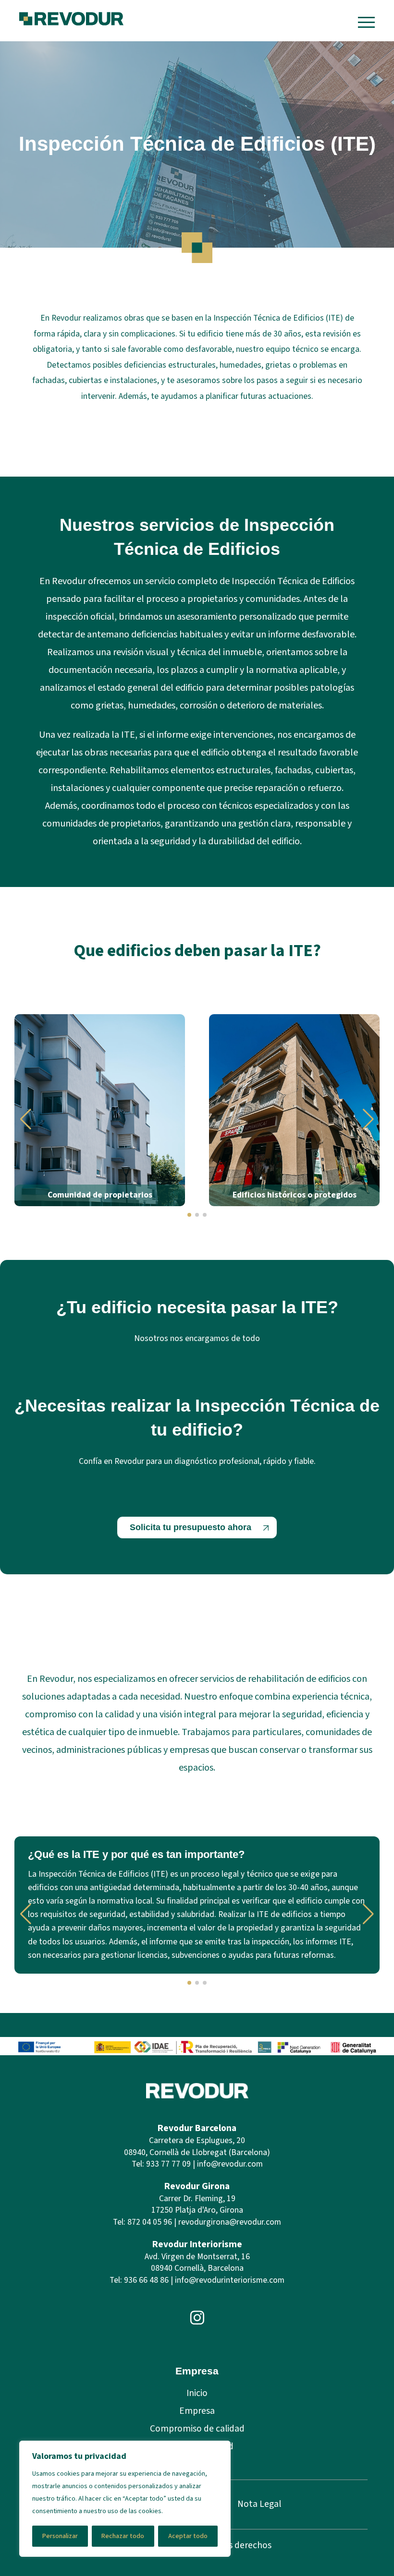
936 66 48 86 (146, 2280)
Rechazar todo (123, 2536)
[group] (100, 1110)
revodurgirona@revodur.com (230, 2222)
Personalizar (60, 2536)
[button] (26, 1119)
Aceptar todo (188, 2536)
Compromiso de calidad (197, 2429)
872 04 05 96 (150, 2222)
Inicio (197, 2393)
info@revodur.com (230, 2164)
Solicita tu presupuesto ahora (191, 1527)
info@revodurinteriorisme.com (230, 2280)
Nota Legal (259, 2504)
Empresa (197, 2411)
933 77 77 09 (168, 2164)
